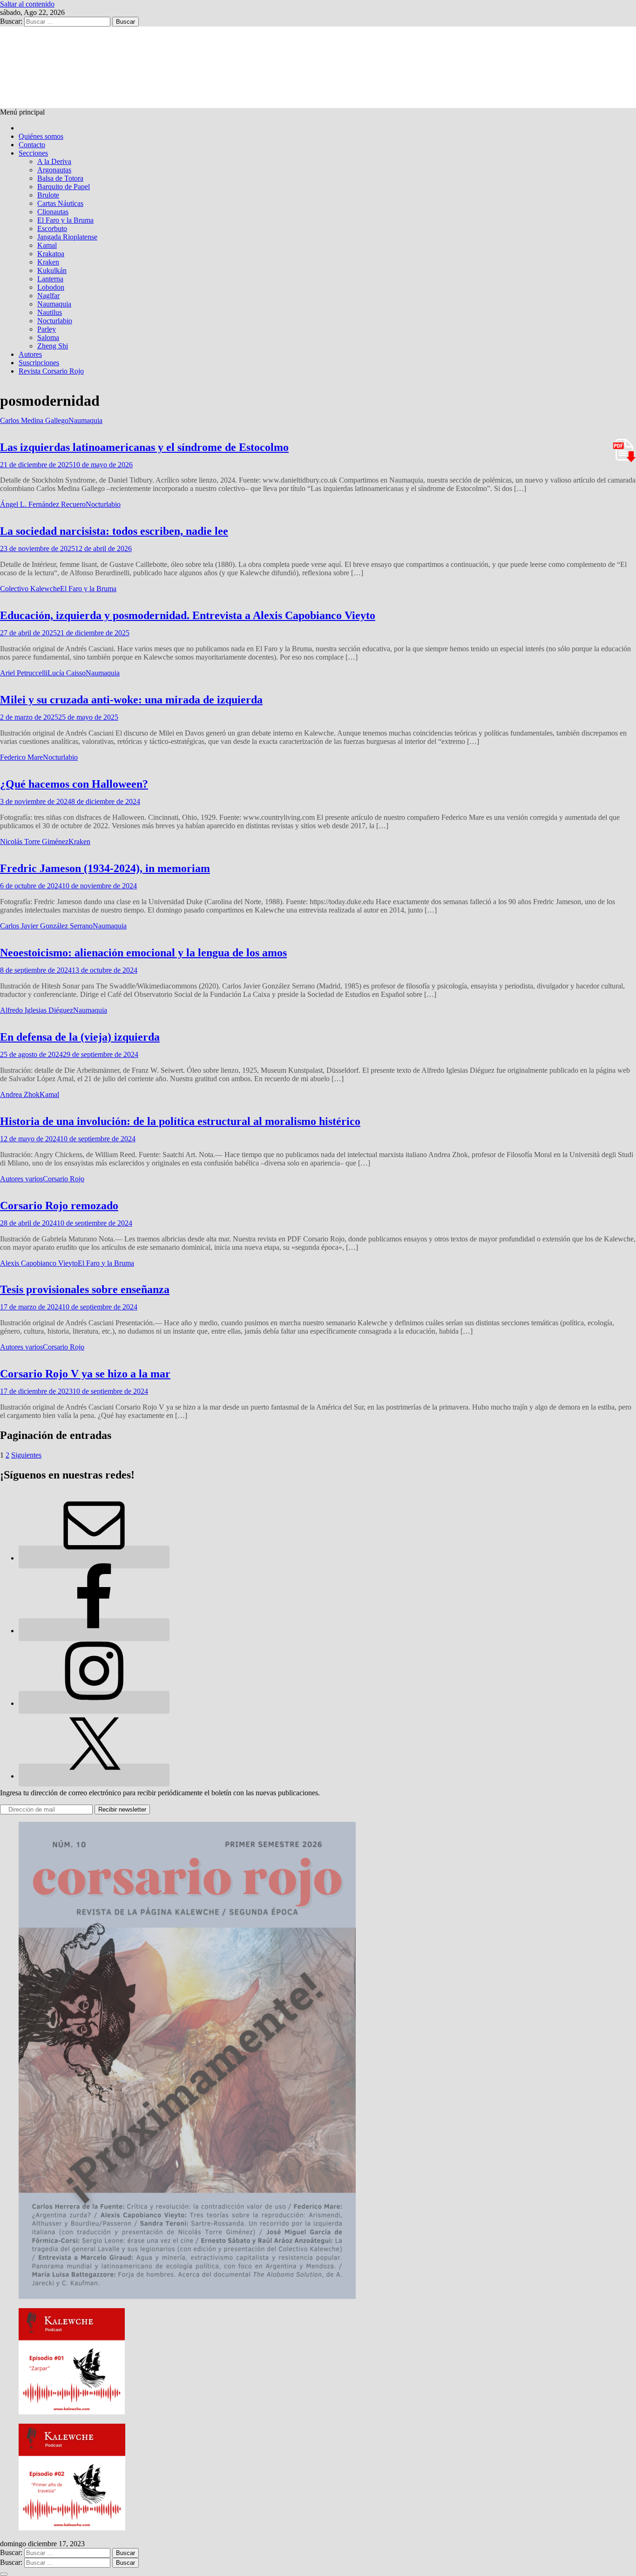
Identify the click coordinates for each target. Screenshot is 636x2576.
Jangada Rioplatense (67, 237)
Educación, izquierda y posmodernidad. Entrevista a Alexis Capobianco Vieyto (188, 615)
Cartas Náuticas (60, 203)
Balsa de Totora (60, 178)
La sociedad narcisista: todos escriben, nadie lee (114, 531)
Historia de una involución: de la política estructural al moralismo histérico (180, 1121)
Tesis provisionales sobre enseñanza (85, 1289)
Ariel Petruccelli (24, 673)
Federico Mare (21, 757)
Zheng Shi (53, 346)
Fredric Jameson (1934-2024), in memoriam (105, 868)
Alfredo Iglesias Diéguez (37, 1010)
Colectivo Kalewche (30, 589)
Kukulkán (52, 270)
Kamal (47, 245)
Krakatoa (51, 254)
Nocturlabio (55, 321)
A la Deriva (54, 161)
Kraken (48, 262)
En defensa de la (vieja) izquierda (80, 1037)
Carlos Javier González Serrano (46, 926)
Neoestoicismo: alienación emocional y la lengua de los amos (143, 953)
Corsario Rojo (64, 1179)
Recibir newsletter (122, 1809)
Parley (47, 329)
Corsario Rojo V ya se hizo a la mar (85, 1374)
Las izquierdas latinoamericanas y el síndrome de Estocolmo (144, 447)
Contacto (32, 145)
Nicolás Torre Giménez (34, 842)
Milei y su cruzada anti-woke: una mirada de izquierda (131, 700)
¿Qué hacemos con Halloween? (74, 784)
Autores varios (21, 1179)
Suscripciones (39, 363)
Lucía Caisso (67, 673)
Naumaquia (54, 304)
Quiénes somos (41, 136)
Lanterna (50, 279)
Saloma (48, 337)
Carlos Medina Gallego (34, 420)
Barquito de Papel (64, 187)
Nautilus (50, 312)
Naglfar (48, 296)
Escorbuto (52, 228)
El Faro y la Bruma (65, 220)
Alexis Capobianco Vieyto (39, 1263)
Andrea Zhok (20, 1094)
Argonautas (54, 170)
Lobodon (51, 287)
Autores (30, 354)
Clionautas (53, 212)
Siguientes (26, 1455)
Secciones (33, 153)
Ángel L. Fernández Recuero (43, 504)
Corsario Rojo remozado (59, 1206)
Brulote (48, 195)
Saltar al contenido (27, 4)
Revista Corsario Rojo (51, 371)
